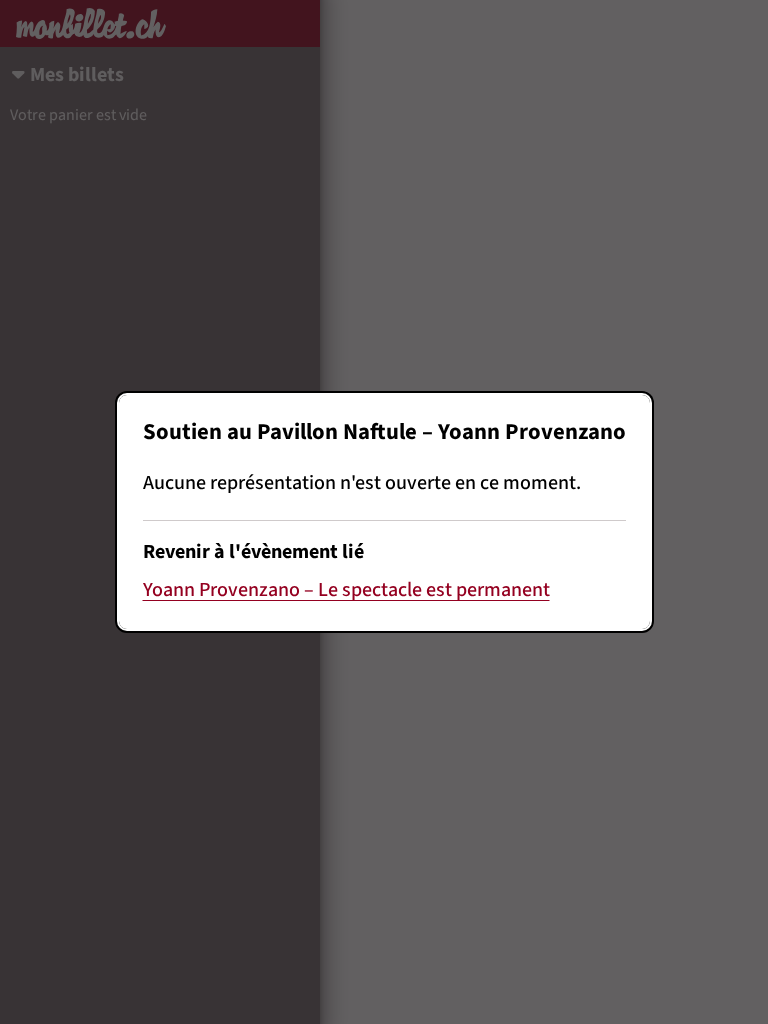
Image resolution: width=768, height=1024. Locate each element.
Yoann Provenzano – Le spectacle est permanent (346, 590)
